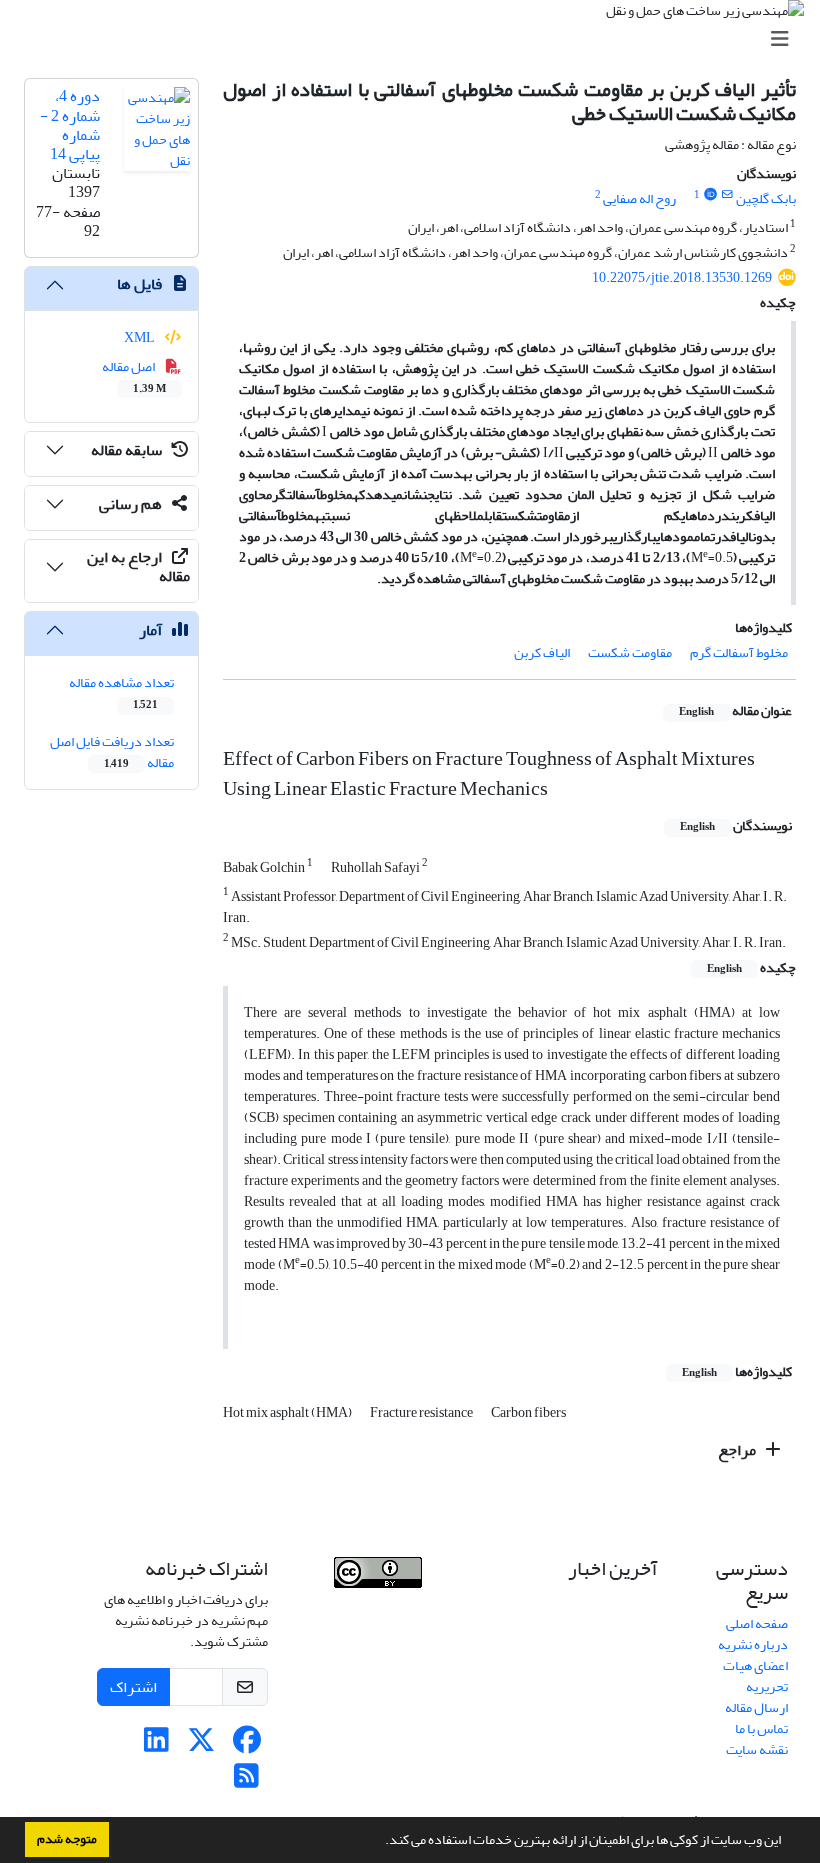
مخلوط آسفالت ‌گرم (739, 652)
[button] (380, 1842)
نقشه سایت (757, 1749)
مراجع (738, 1450)
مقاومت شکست (630, 652)
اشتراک (133, 1687)
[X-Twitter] (201, 1745)
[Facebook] (246, 1745)
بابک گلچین (766, 198)
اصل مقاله (134, 376)
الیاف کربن (542, 652)
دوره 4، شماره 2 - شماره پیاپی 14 (70, 125)
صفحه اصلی (757, 1623)
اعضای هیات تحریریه (755, 1676)
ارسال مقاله (756, 1707)
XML (140, 337)
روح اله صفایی (639, 198)
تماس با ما (761, 1728)
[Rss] (246, 1781)
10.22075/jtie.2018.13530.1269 (682, 277)
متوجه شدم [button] (67, 1839)
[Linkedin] (156, 1745)
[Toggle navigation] (416, 39)
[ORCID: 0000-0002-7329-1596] (710, 195)
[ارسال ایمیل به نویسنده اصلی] (727, 195)
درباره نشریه (753, 1644)
